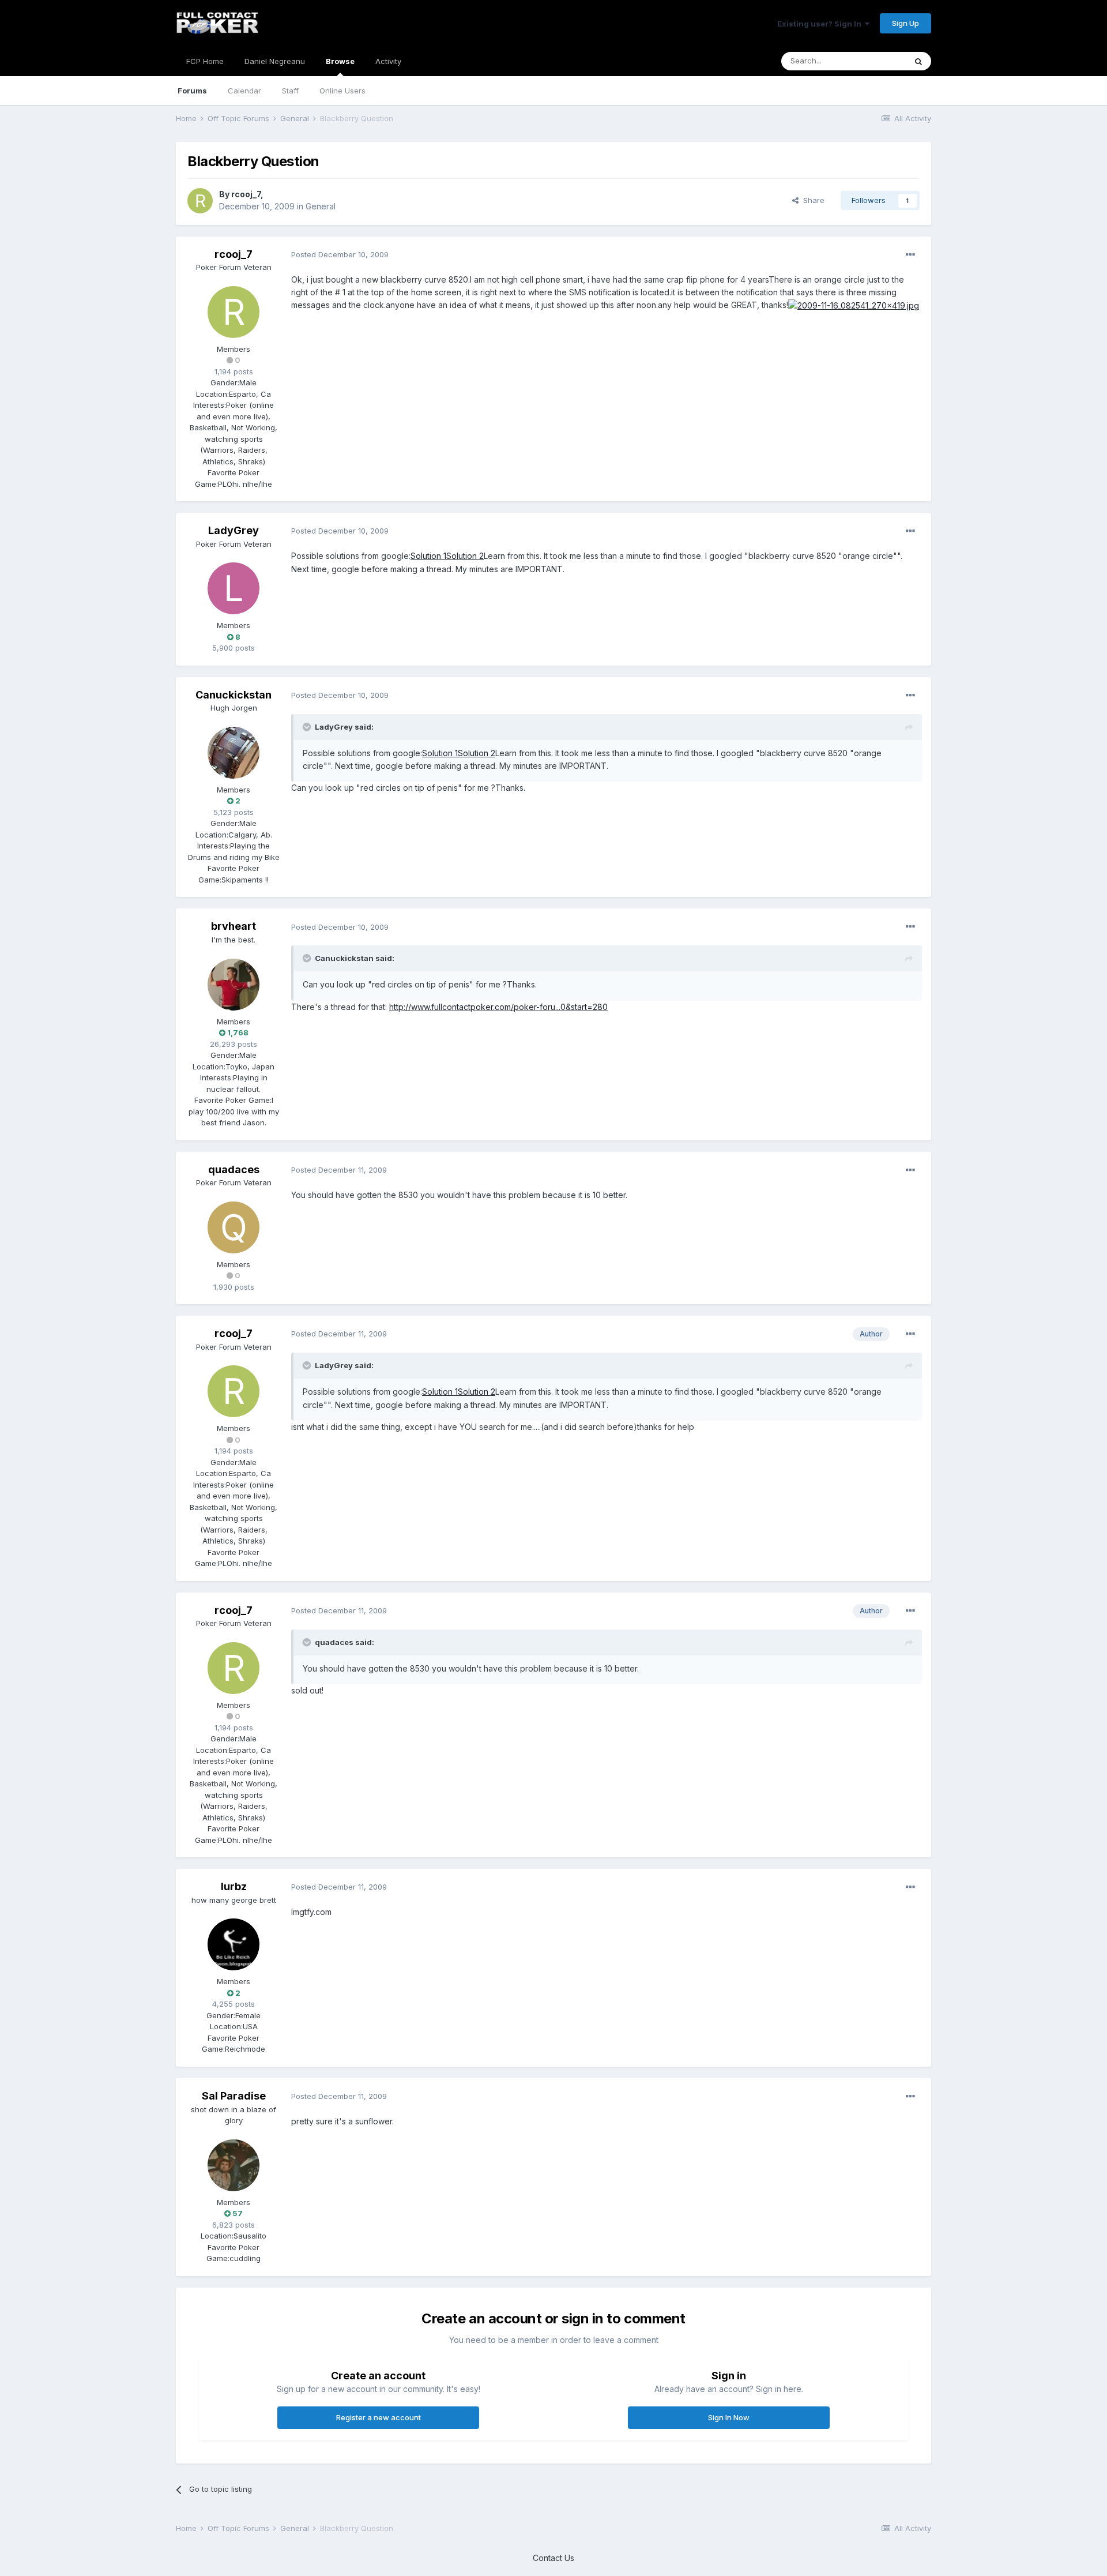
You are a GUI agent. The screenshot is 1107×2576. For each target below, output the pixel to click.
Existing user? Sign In (821, 24)
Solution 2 (465, 556)
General (321, 206)
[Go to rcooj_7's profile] (200, 201)
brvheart (234, 926)
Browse (340, 61)
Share (812, 200)
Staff (290, 91)
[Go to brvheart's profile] (234, 985)
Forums (192, 91)
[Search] (918, 61)
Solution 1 (428, 556)
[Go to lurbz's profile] (234, 1944)
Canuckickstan (234, 695)
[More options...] (910, 255)
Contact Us (553, 2558)
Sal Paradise (234, 2096)
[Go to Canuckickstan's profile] (234, 753)
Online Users (342, 91)
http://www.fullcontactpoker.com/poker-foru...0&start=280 (498, 1007)
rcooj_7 (246, 194)
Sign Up (905, 23)
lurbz (234, 1886)
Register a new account (379, 2417)
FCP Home (205, 61)
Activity (388, 61)
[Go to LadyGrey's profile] (234, 588)
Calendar (244, 91)
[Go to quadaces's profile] (234, 1227)
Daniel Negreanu (275, 61)
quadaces (234, 1169)
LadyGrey (234, 530)
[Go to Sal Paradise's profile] (234, 2165)
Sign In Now (729, 2417)
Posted (340, 254)
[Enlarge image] (854, 305)
